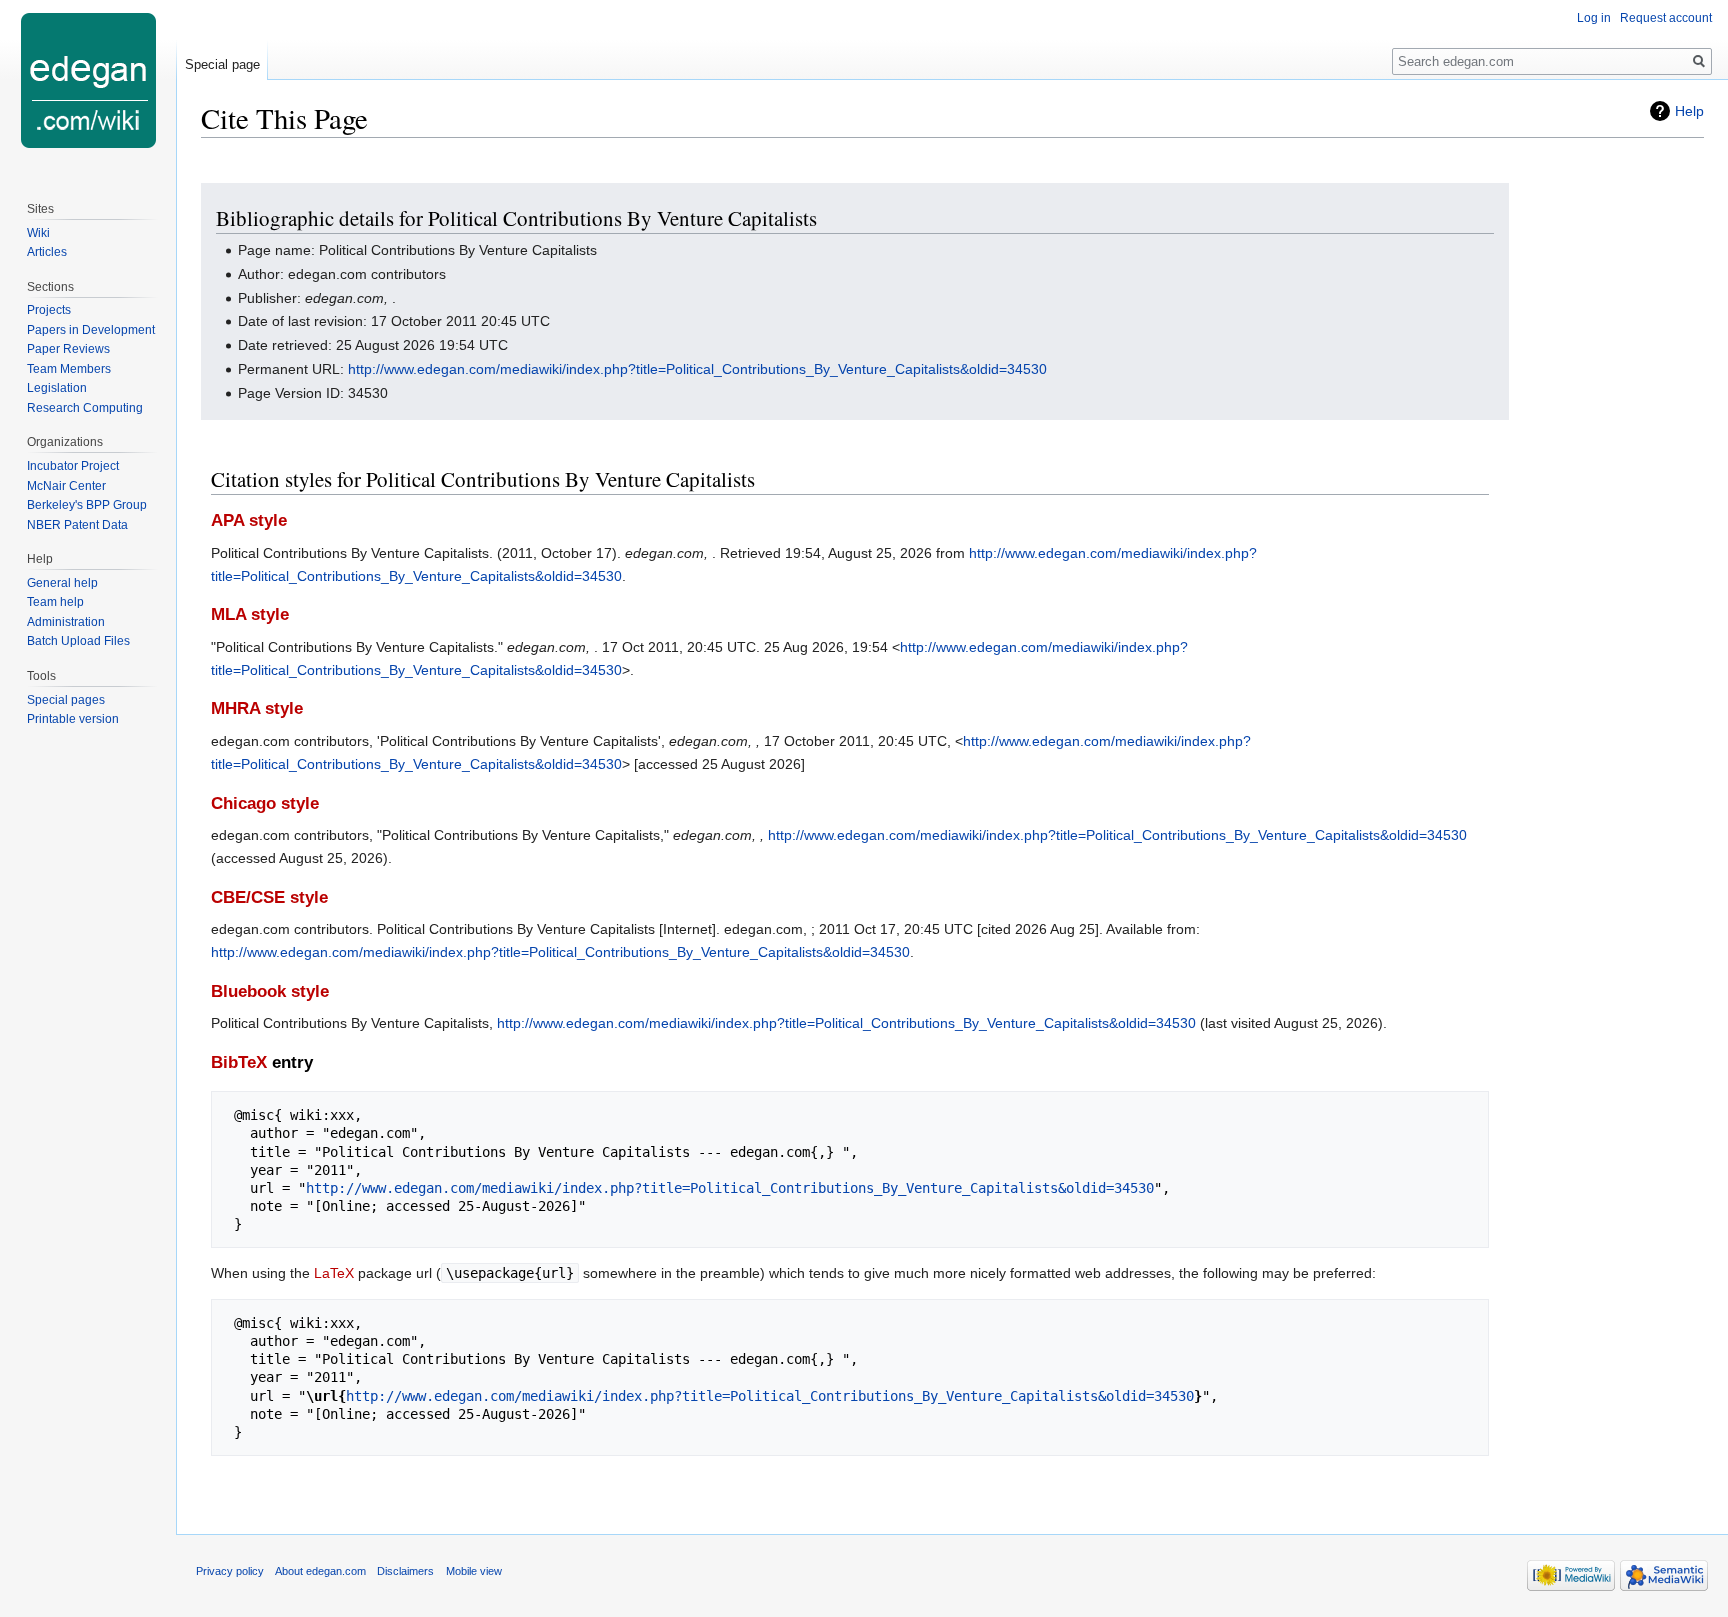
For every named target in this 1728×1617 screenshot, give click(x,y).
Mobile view (474, 1571)
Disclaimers (405, 1571)
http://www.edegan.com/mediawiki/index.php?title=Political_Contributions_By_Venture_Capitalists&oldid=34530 (697, 369)
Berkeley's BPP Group (87, 505)
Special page (222, 64)
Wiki (38, 233)
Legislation (57, 388)
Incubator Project (73, 466)
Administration (66, 622)
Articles (47, 252)
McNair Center (66, 486)
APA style (249, 520)
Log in (1594, 18)
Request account (1666, 18)
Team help (55, 602)
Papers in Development (91, 330)
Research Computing (85, 408)
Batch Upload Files (78, 641)
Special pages (66, 700)
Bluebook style (270, 991)
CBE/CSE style (269, 897)
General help (62, 583)
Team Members (69, 369)
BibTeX (239, 1062)
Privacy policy (230, 1571)
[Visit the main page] (88, 80)
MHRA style (257, 708)
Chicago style (265, 803)
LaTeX (334, 1273)
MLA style (250, 614)
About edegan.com (320, 1571)
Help (1689, 111)
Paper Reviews (68, 349)
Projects (49, 310)
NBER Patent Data (77, 525)
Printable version (73, 719)
